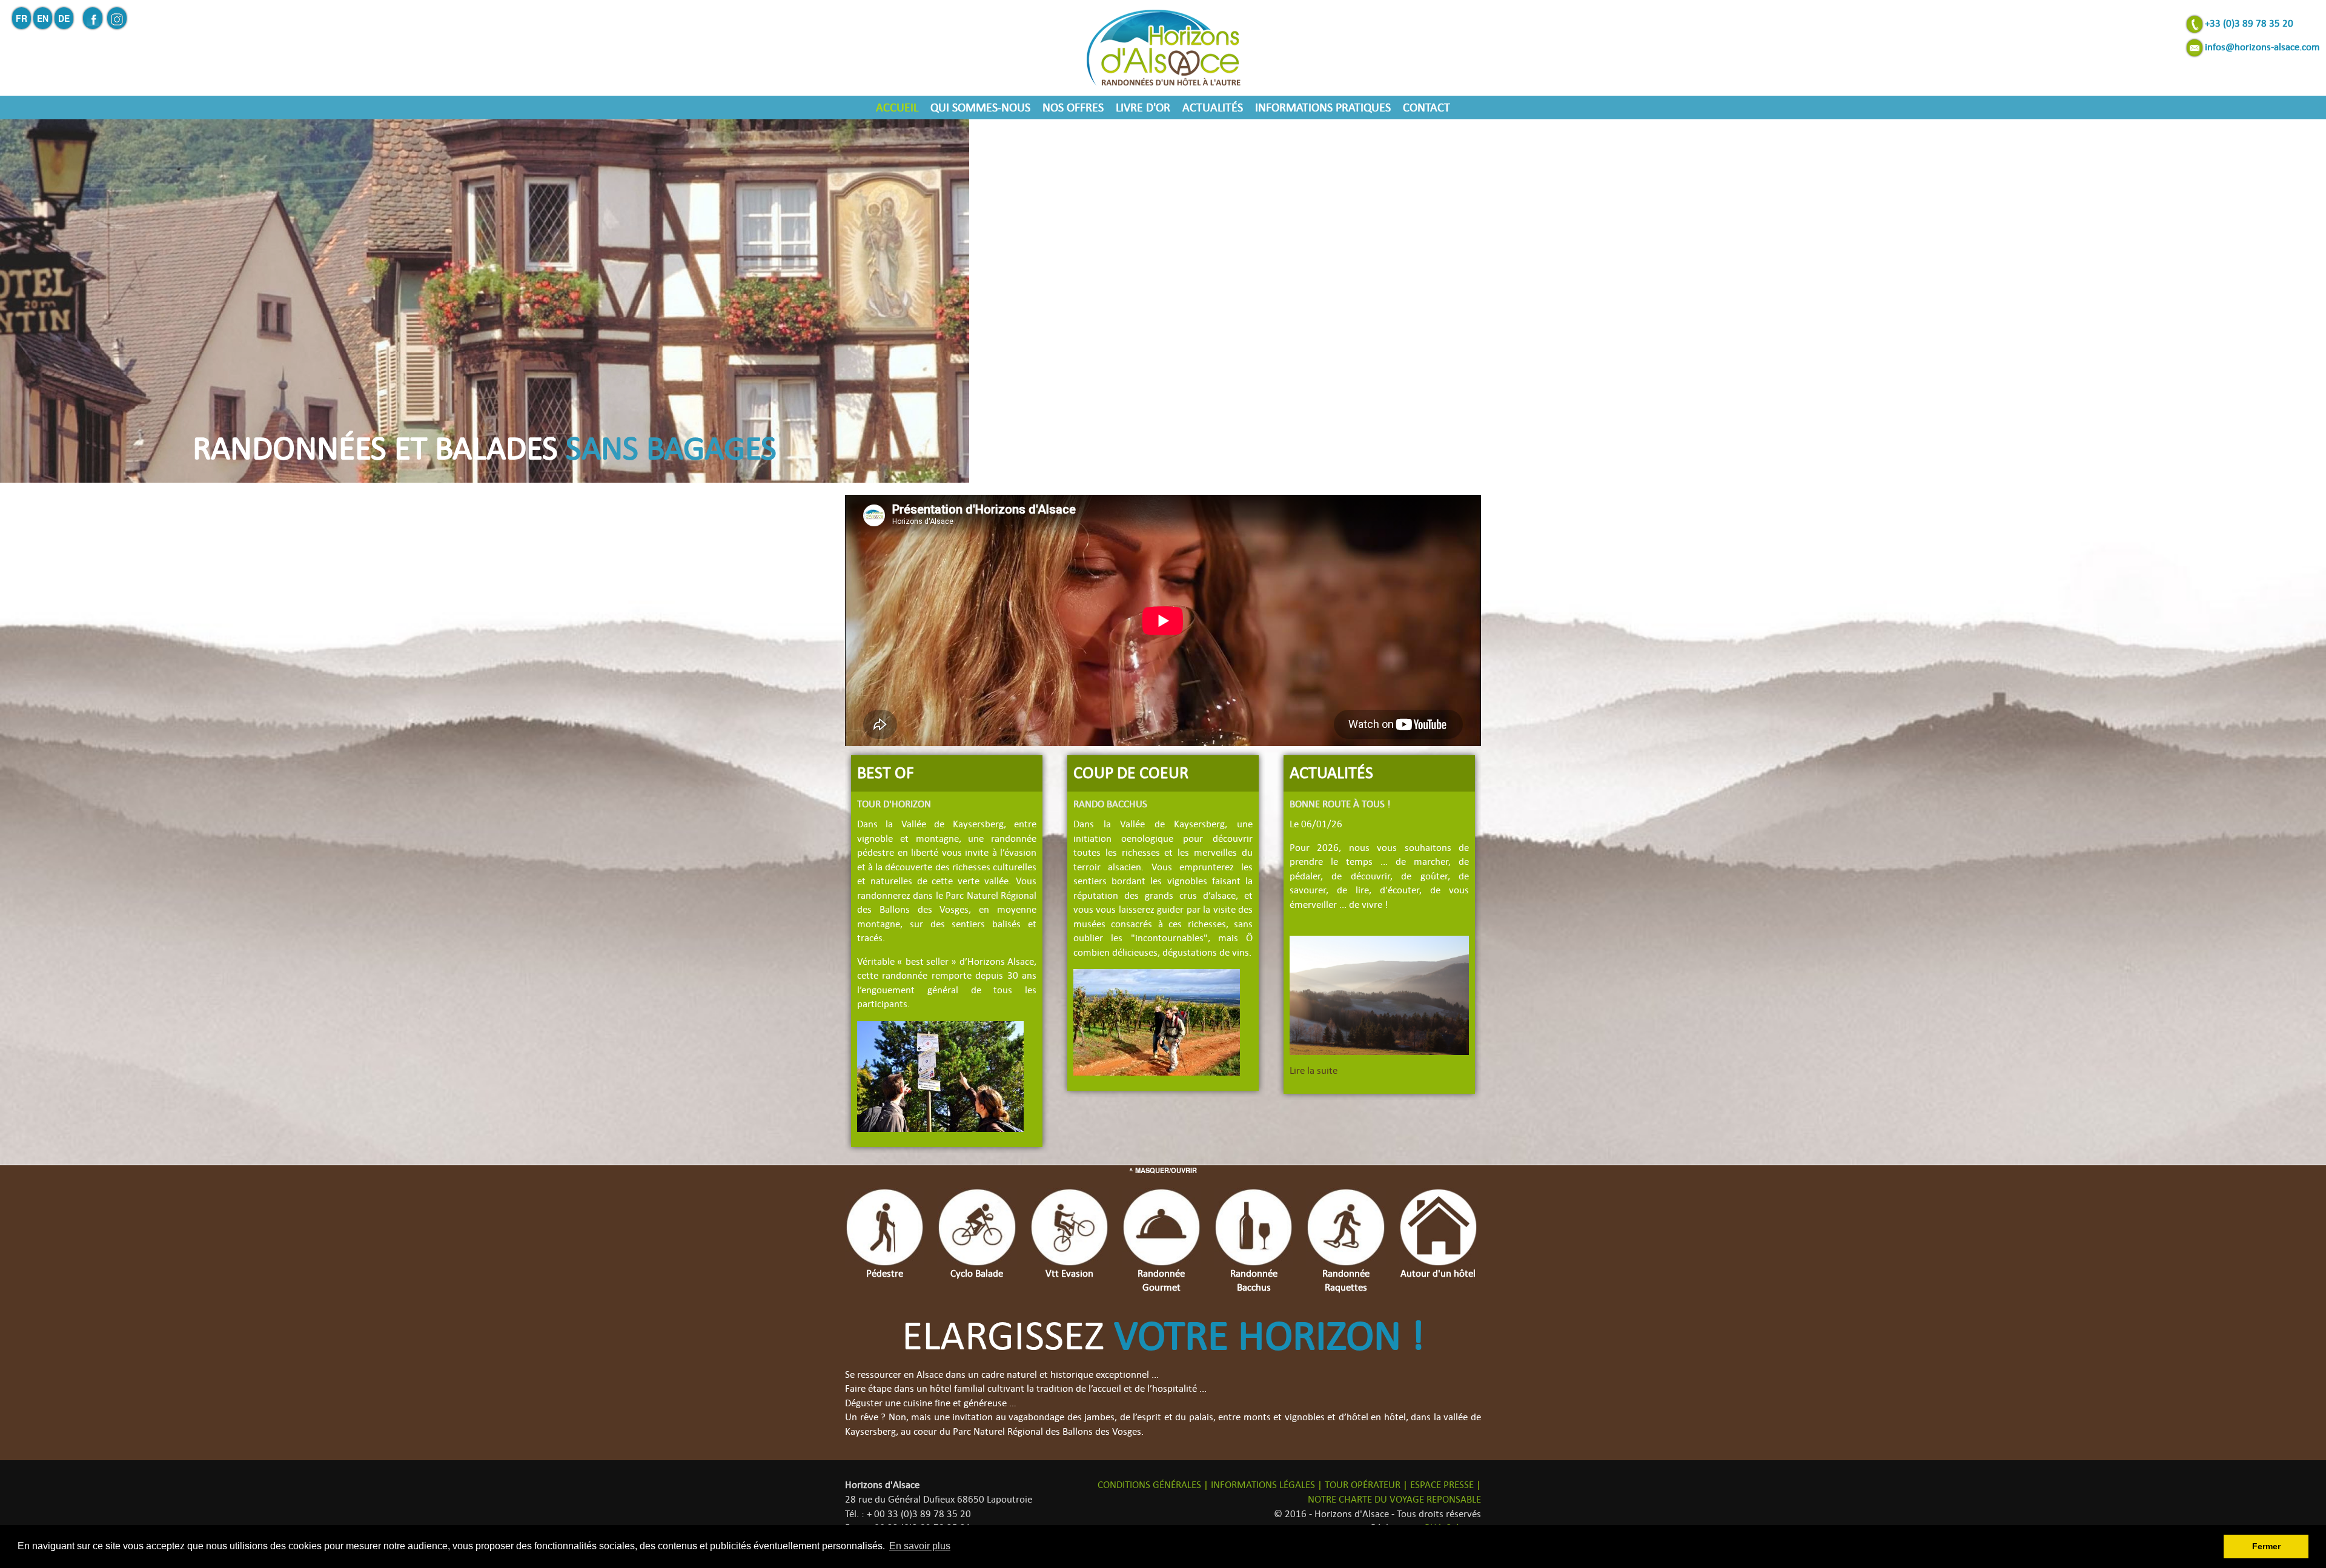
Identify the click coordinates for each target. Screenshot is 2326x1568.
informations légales (1263, 1485)
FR (22, 18)
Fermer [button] (2266, 1546)
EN (43, 18)
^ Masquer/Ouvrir (1163, 1170)
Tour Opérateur (1363, 1485)
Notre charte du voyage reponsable (1394, 1500)
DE (64, 18)
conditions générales (1149, 1485)
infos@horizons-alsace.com (2262, 47)
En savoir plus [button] (920, 1546)
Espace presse (1442, 1485)
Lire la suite (1314, 1071)
